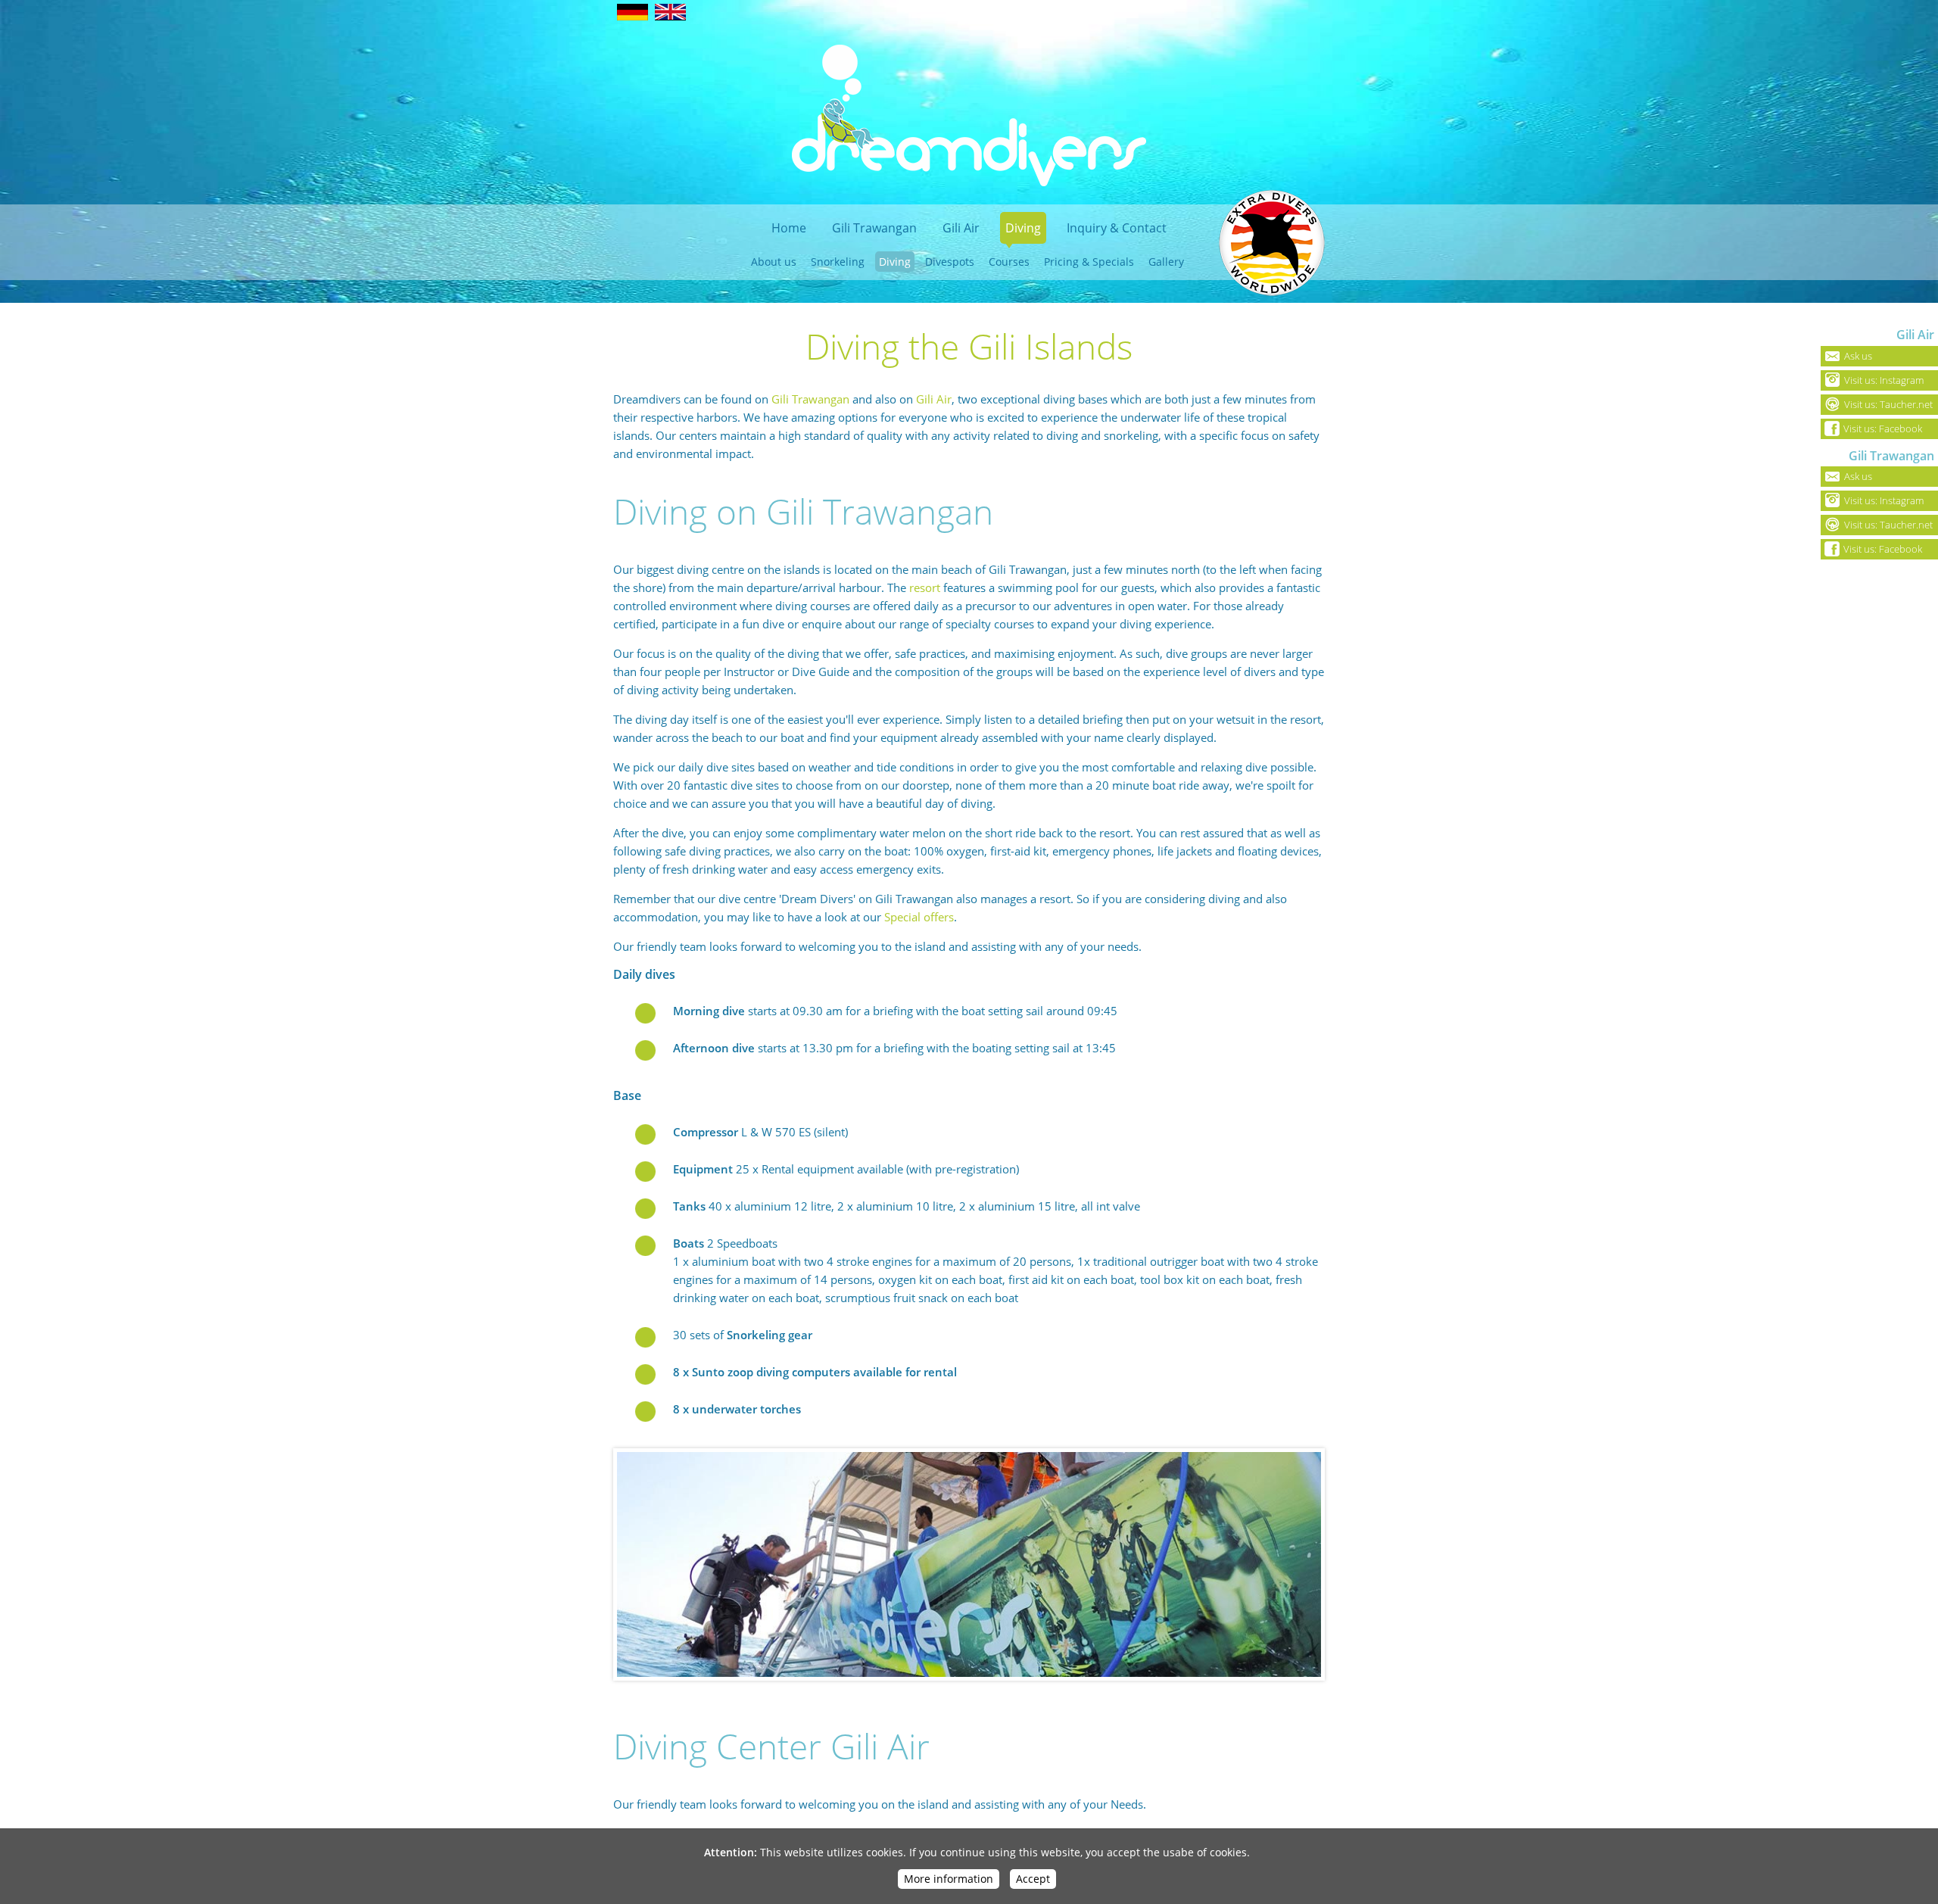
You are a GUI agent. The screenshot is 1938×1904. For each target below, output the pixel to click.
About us (774, 262)
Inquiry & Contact (1117, 228)
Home (789, 228)
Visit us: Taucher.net (1888, 404)
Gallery (1166, 262)
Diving (1023, 228)
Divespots (950, 262)
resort (925, 587)
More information (949, 1879)
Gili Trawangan (874, 228)
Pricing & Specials (1089, 262)
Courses (1009, 262)
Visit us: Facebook (1883, 428)
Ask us (1858, 356)
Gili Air (961, 228)
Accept (1033, 1879)
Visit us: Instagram (1884, 380)
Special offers (919, 917)
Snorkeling (838, 262)
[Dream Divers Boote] (969, 1564)
